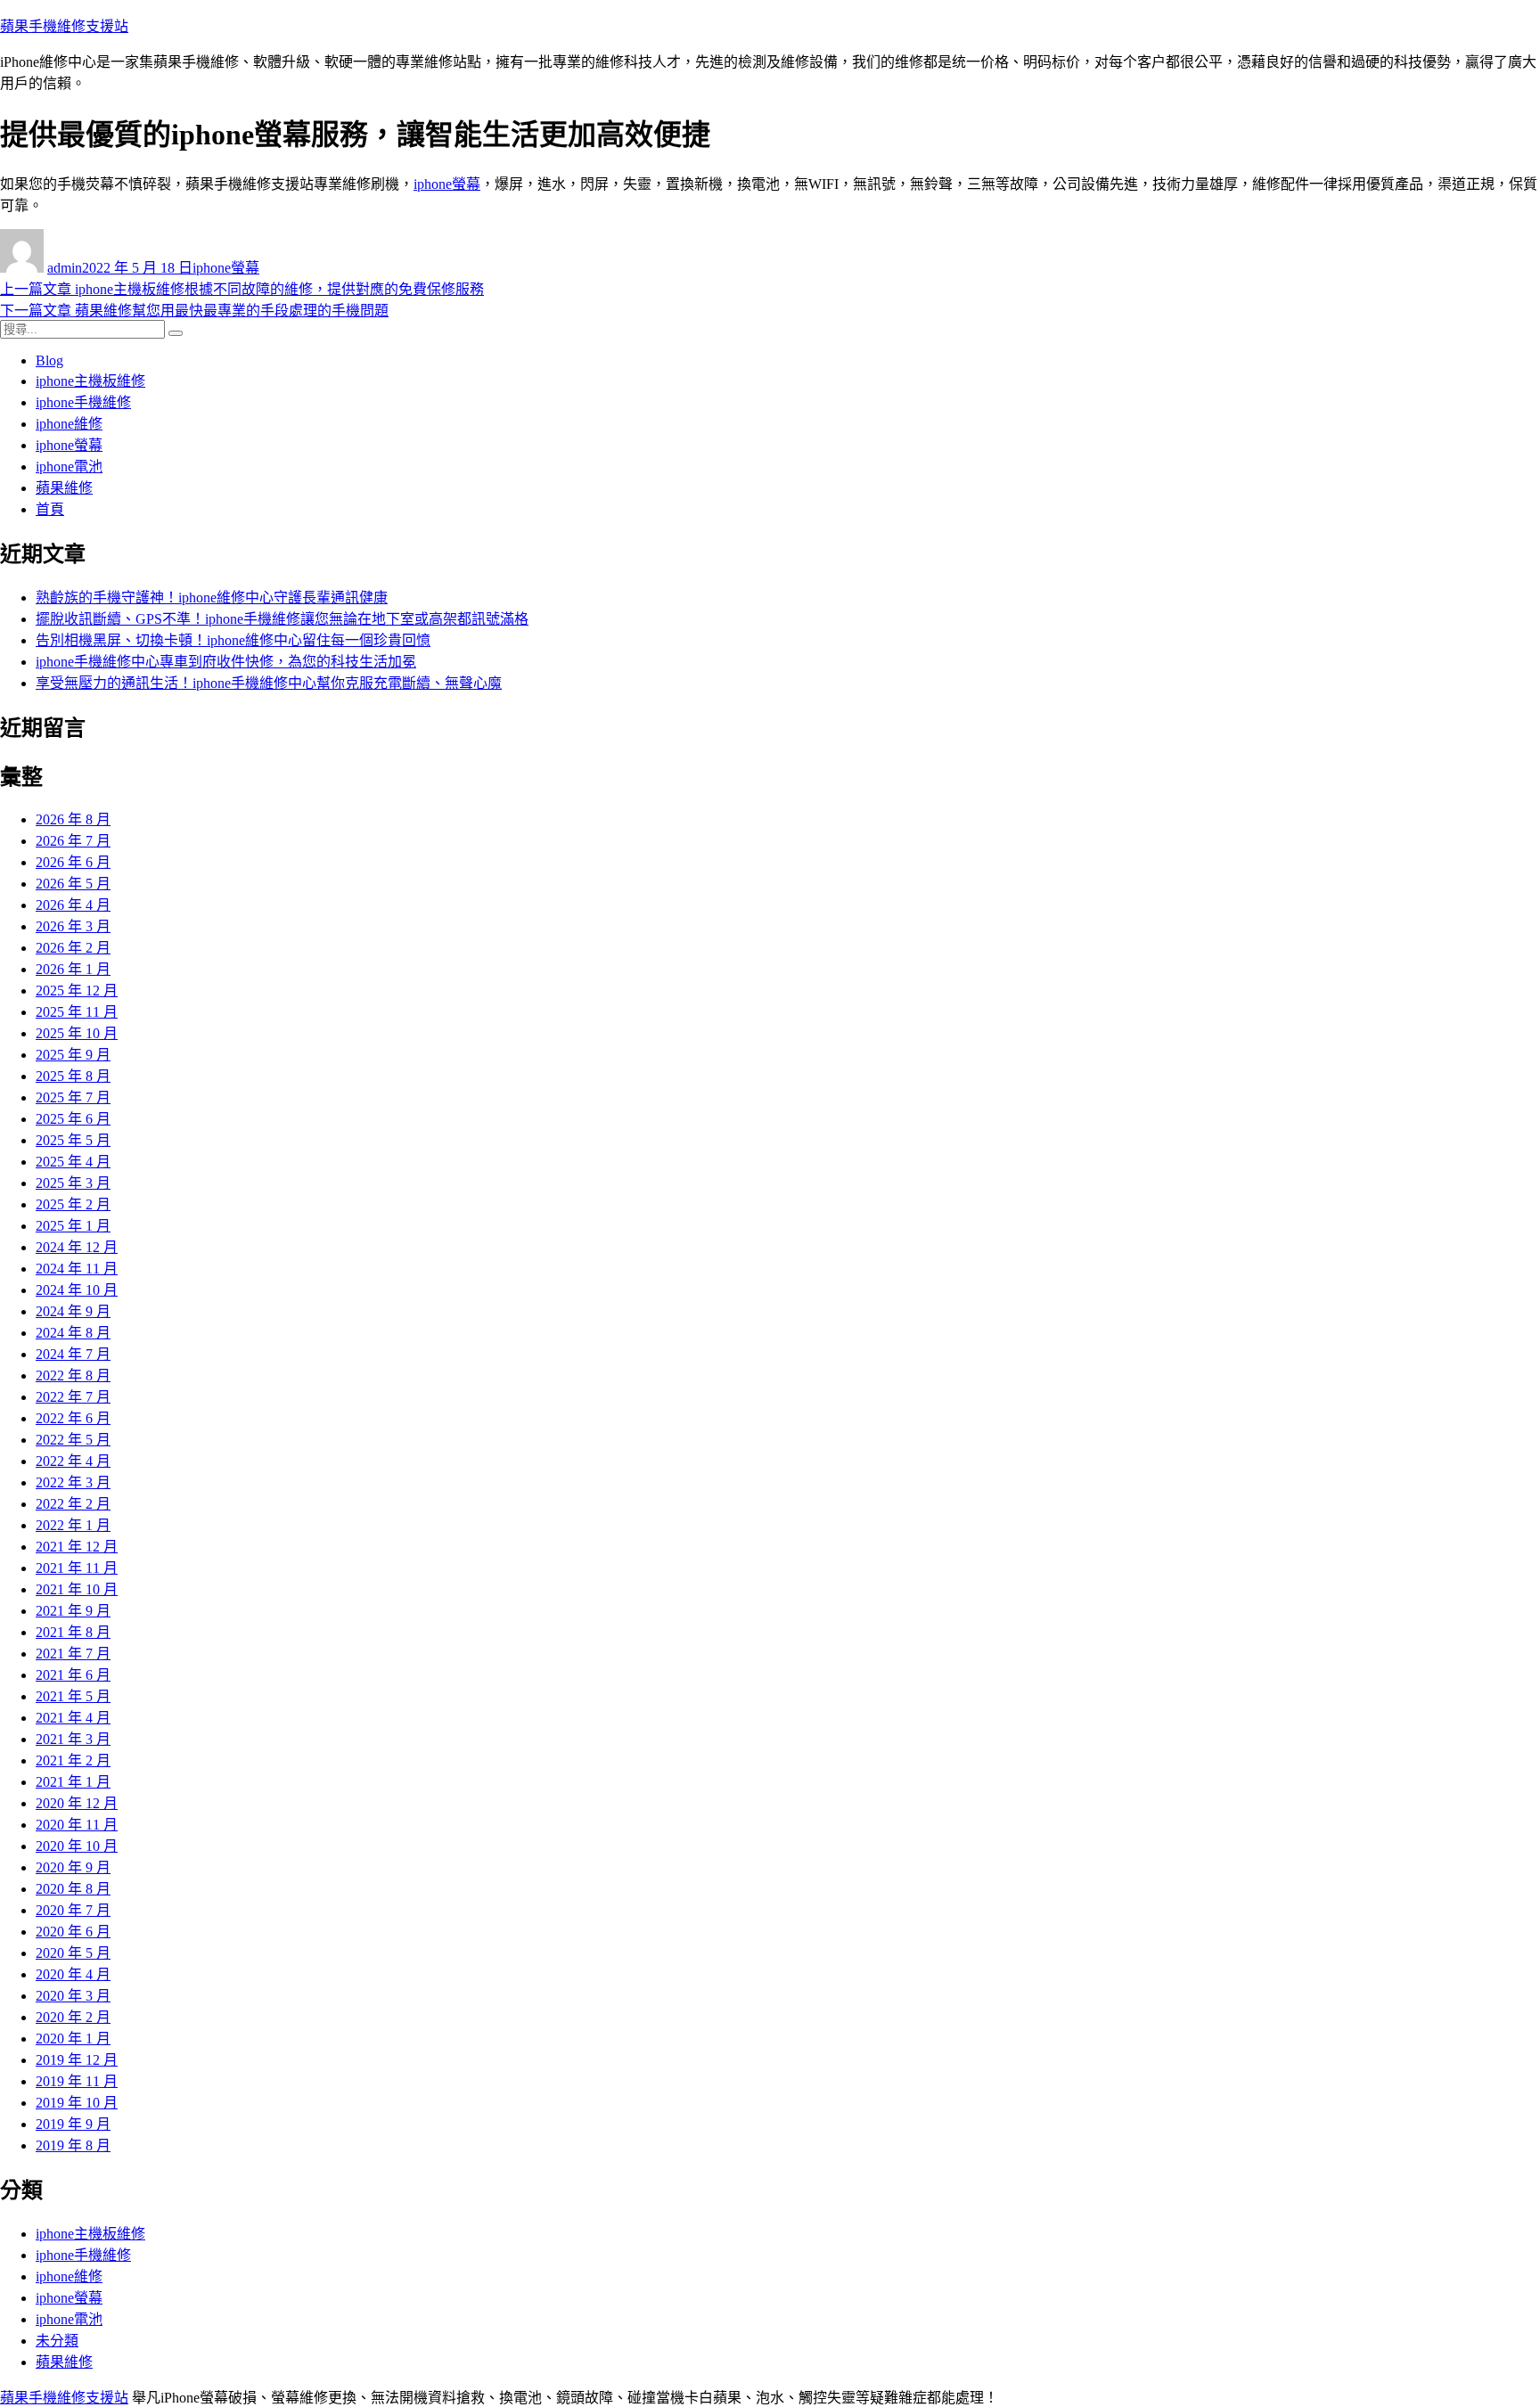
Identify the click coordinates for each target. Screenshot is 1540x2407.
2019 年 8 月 (73, 2145)
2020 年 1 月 (73, 2039)
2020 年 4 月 (73, 1974)
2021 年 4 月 (73, 1718)
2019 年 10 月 (77, 2103)
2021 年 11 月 (77, 1568)
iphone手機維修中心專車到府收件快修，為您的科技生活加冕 (226, 662)
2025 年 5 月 (73, 1140)
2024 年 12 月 (77, 1247)
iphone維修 (69, 424)
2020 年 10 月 (77, 1846)
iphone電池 (69, 467)
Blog (49, 360)
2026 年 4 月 (73, 905)
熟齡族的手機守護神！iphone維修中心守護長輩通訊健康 (212, 598)
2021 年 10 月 (77, 1589)
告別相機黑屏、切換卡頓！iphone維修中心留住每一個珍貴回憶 (233, 640)
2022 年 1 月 (73, 1525)
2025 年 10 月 (77, 1033)
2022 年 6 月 (73, 1418)
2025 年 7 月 (73, 1097)
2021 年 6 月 (73, 1675)
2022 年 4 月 (73, 1461)
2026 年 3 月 (73, 926)
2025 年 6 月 (73, 1119)
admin (65, 268)
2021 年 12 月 (77, 1547)
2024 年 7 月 (73, 1354)
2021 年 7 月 (73, 1654)
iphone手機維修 (83, 402)
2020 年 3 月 (73, 1996)
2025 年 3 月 (73, 1183)
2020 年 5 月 (73, 1953)
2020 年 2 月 (73, 2017)
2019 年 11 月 (77, 2081)
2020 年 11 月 (77, 1825)
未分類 (57, 2341)
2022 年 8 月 (73, 1375)
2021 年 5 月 (73, 1696)
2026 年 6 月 (73, 862)
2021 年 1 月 (73, 1782)
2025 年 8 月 (73, 1076)
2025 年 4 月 (73, 1162)
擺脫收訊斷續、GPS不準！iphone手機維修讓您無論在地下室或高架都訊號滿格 (282, 619)
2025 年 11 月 (77, 1012)
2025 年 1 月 (73, 1226)
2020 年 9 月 (73, 1867)
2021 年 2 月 (73, 1760)
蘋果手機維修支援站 (64, 26)
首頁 (50, 509)
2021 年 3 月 (73, 1739)
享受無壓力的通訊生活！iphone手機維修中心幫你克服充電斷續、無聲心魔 (269, 683)
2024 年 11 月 (77, 1269)
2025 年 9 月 (73, 1055)
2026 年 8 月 (73, 819)
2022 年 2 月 (73, 1504)
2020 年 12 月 (77, 1803)
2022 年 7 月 (73, 1397)
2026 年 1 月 (73, 969)
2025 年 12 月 (77, 991)
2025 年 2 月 (73, 1204)
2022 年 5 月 (73, 1440)
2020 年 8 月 (73, 1889)
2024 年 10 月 (77, 1290)
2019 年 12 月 (77, 2060)
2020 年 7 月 (73, 1910)
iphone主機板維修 (90, 381)
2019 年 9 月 (73, 2124)
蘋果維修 (64, 488)
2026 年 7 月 (73, 841)
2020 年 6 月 (73, 1932)
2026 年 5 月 (73, 884)
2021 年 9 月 (73, 1611)
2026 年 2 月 (73, 948)
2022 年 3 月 (73, 1482)
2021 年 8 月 (73, 1632)
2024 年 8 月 (73, 1333)
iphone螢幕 (447, 184)
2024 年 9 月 (73, 1311)
